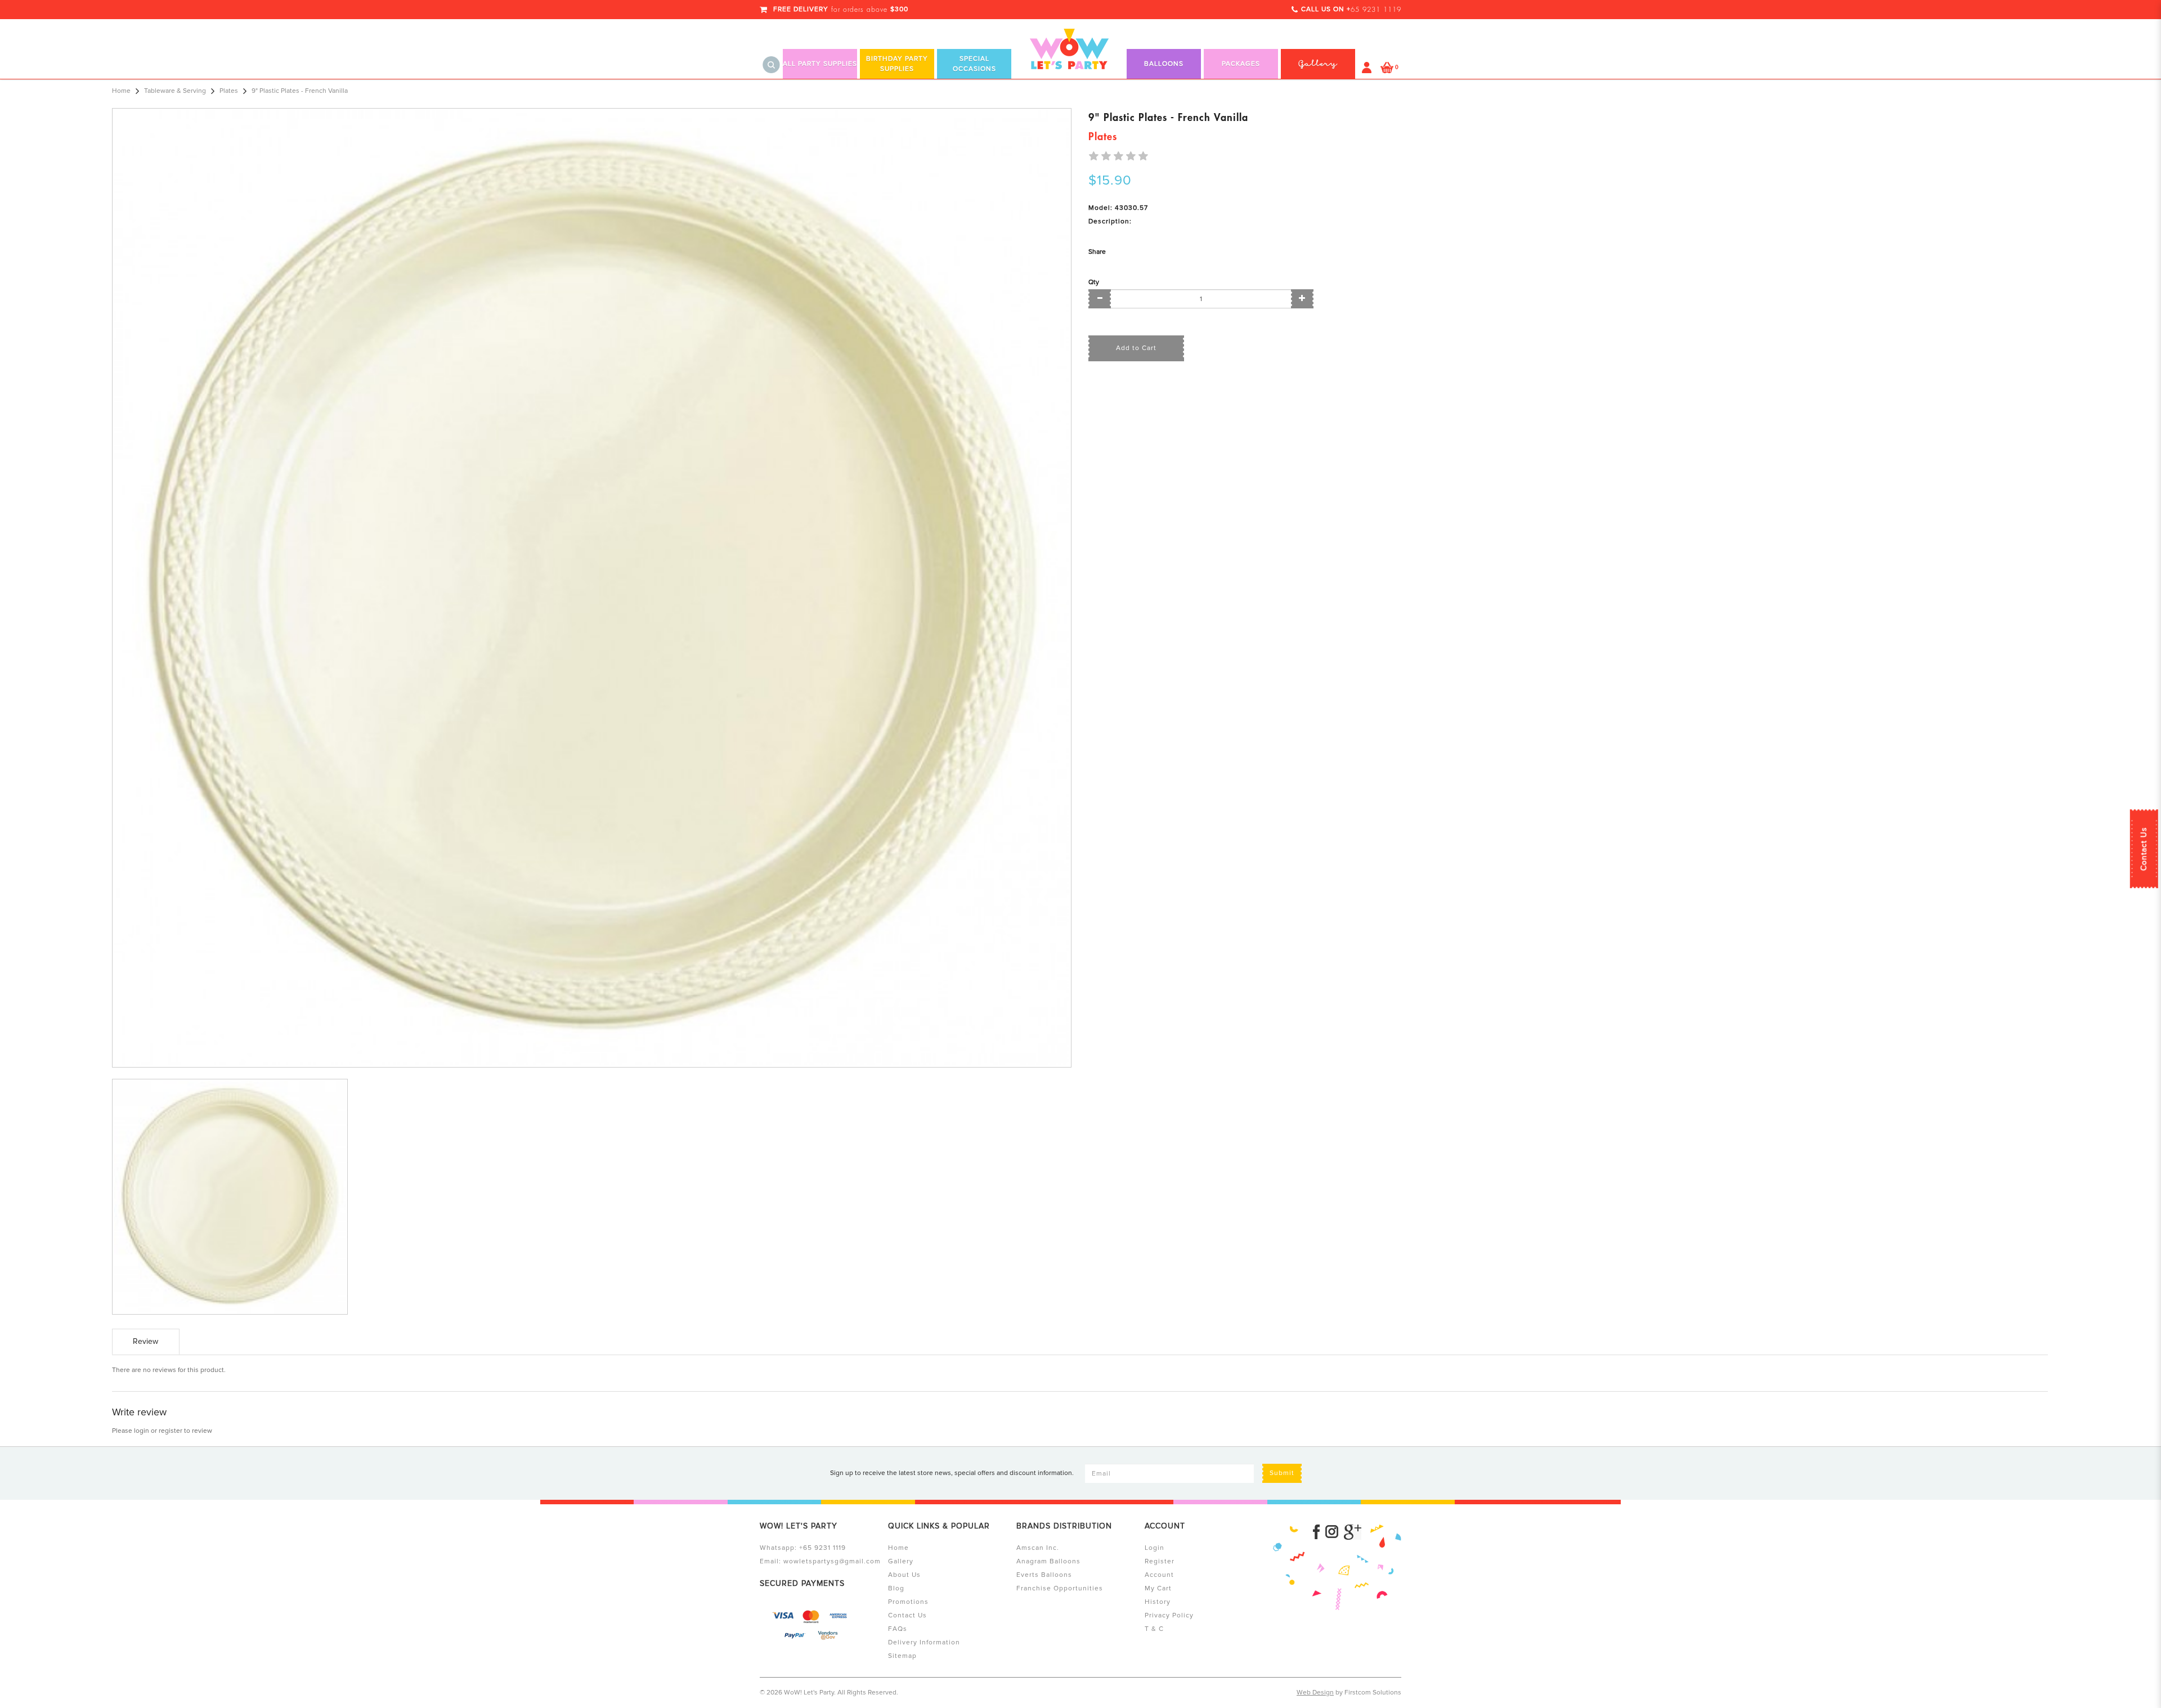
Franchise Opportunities (1060, 1588)
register (171, 1431)
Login (1155, 1548)
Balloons (1164, 64)
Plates (229, 91)
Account (1159, 1575)
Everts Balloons (1044, 1575)
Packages (1241, 64)
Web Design (1315, 1693)
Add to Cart (1136, 348)
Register (1160, 1561)
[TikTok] (1353, 1532)
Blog (896, 1588)
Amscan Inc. (1038, 1548)
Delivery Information (924, 1642)
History (1158, 1602)
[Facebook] (1316, 1532)
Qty (1094, 282)
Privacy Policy (1169, 1615)
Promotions (908, 1602)
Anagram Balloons (1048, 1561)
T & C (1154, 1629)
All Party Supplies (820, 64)
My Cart (1158, 1588)
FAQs (898, 1629)
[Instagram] (1332, 1532)
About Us (904, 1575)
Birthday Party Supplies (897, 64)
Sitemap (902, 1656)
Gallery (901, 1561)
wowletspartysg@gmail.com (832, 1561)
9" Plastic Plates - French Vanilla (300, 91)
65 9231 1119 (1376, 10)
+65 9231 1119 (822, 1548)
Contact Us (2144, 849)
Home (121, 91)
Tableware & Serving (175, 91)
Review (145, 1341)
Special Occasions (974, 64)
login (142, 1431)
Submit (1282, 1473)
